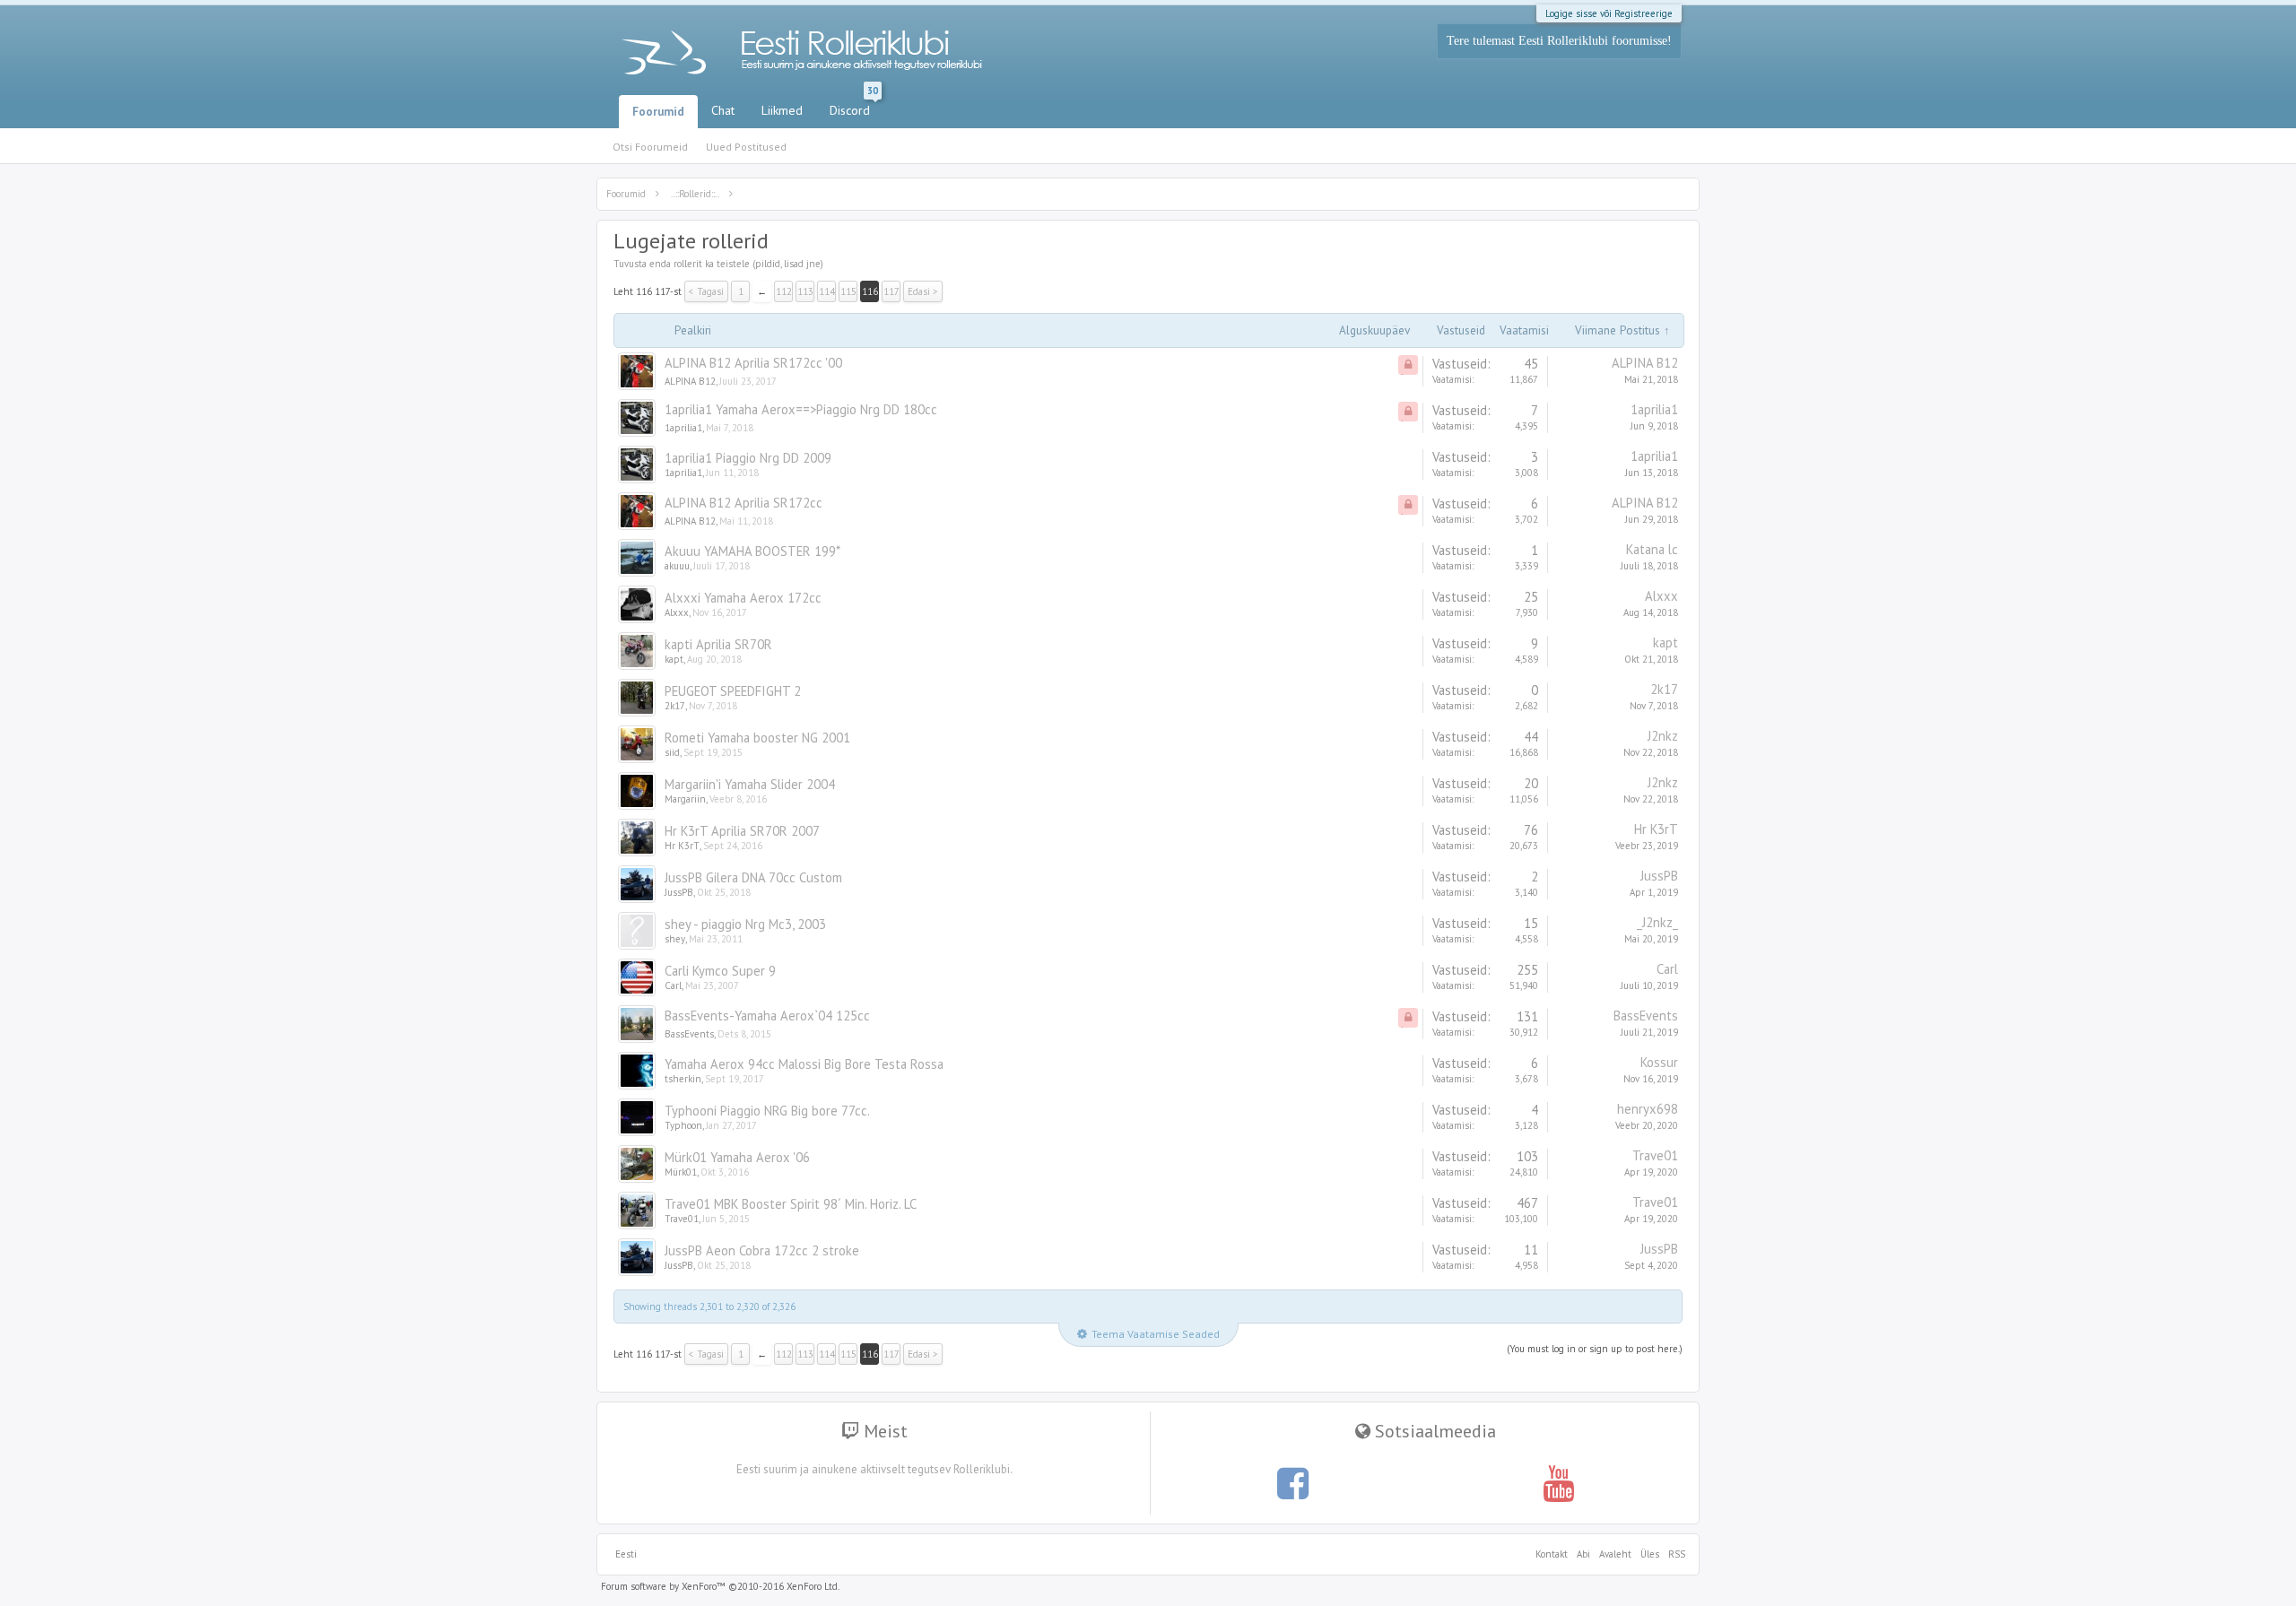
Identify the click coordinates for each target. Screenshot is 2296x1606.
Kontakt (1552, 1554)
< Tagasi (706, 291)
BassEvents (689, 1034)
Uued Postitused (746, 147)
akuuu (677, 566)
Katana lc (1652, 549)
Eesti (626, 1554)
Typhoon (683, 1125)
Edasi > (923, 291)
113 (805, 291)
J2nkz (1663, 736)
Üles (1650, 1554)
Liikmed (782, 110)
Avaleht (1615, 1554)
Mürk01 (681, 1172)
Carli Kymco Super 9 (720, 971)
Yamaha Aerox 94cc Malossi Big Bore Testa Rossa (804, 1064)
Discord (854, 107)
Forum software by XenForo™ (720, 1586)
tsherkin (683, 1079)
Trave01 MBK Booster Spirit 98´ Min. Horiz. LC (791, 1204)
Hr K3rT (682, 846)
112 (784, 291)
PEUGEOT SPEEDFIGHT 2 (733, 691)
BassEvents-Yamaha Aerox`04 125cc (767, 1016)
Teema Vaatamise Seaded (1156, 1334)
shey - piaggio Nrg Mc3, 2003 (745, 924)
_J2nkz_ (1657, 922)
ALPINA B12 (690, 381)
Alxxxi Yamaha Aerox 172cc (743, 598)
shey (675, 939)
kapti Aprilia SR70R (718, 644)
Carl (673, 985)
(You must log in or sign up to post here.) (1595, 1349)
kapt (674, 659)
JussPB (679, 892)
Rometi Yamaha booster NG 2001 (757, 738)
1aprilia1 (683, 428)
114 (827, 291)
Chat (723, 110)
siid (672, 752)
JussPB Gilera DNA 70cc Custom (753, 877)
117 (891, 291)
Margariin (685, 799)
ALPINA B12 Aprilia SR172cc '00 (753, 363)
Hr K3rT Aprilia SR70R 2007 (742, 831)
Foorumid (658, 112)
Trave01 (1655, 1155)
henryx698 (1648, 1109)
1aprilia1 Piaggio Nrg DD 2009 (748, 458)
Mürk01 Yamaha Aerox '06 (737, 1157)
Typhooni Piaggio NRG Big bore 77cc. (767, 1111)
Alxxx (677, 612)
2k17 (675, 706)
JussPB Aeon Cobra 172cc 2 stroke (762, 1250)
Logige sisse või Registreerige (1609, 13)
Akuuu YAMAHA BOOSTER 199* (752, 551)
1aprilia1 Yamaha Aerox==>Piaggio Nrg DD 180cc (801, 409)
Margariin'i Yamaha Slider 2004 (750, 784)
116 (870, 291)
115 (848, 291)
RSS (1674, 1554)
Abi (1583, 1554)
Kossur (1659, 1062)
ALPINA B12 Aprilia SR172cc (744, 503)
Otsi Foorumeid (650, 147)
